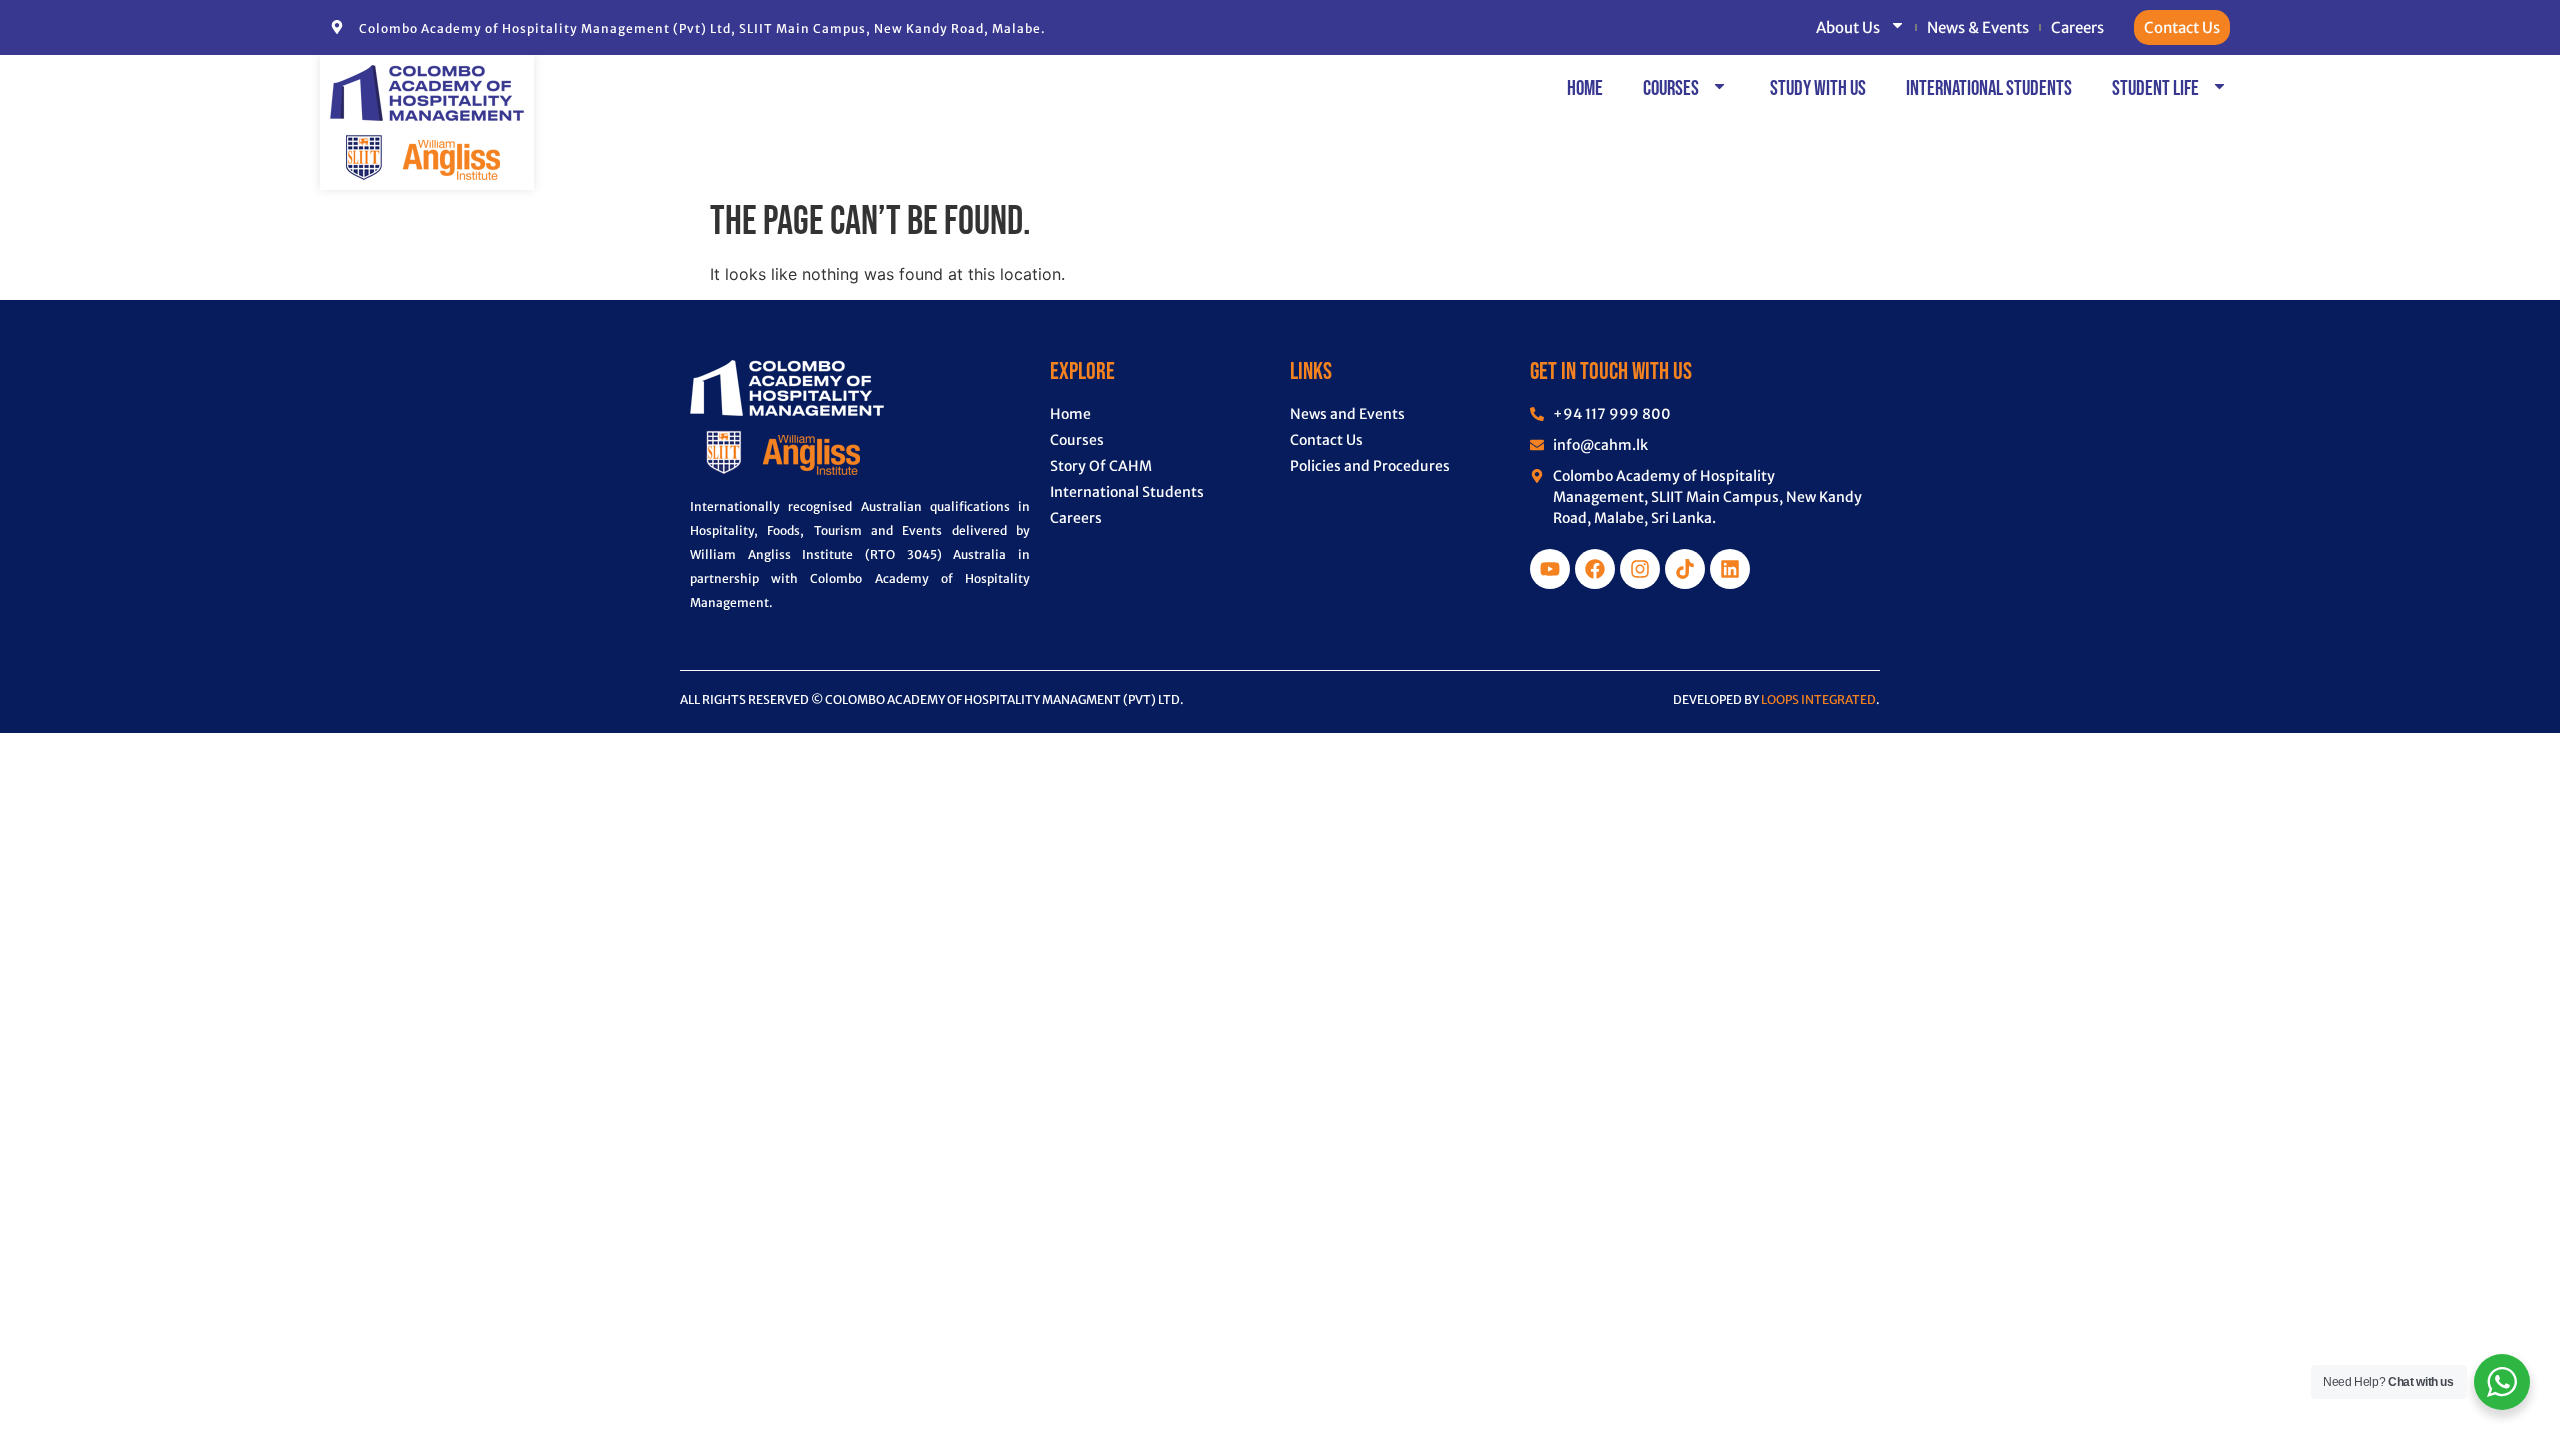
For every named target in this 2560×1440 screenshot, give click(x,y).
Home (1585, 88)
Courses (1671, 88)
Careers (2077, 27)
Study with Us (1818, 88)
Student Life (2155, 88)
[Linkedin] (1730, 569)
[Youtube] (1550, 569)
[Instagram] (1640, 569)
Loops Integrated (1818, 699)
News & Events (1978, 27)
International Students (1989, 88)
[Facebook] (1595, 569)
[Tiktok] (1685, 569)
